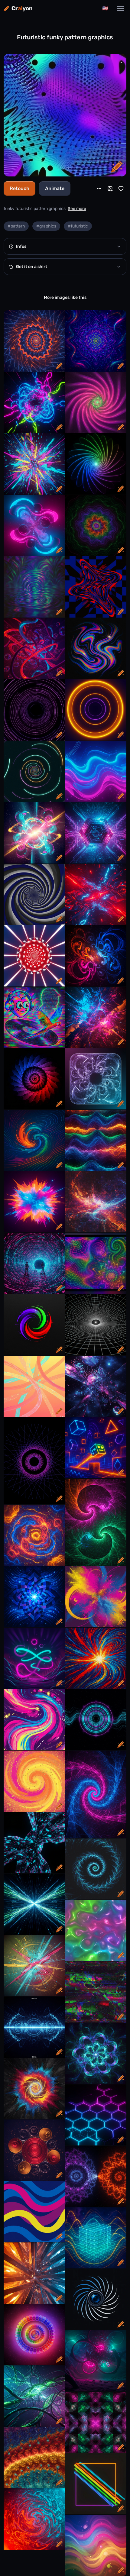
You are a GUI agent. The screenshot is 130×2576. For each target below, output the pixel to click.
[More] (99, 189)
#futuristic (78, 226)
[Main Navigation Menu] (120, 8)
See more (77, 209)
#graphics (46, 226)
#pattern (16, 226)
